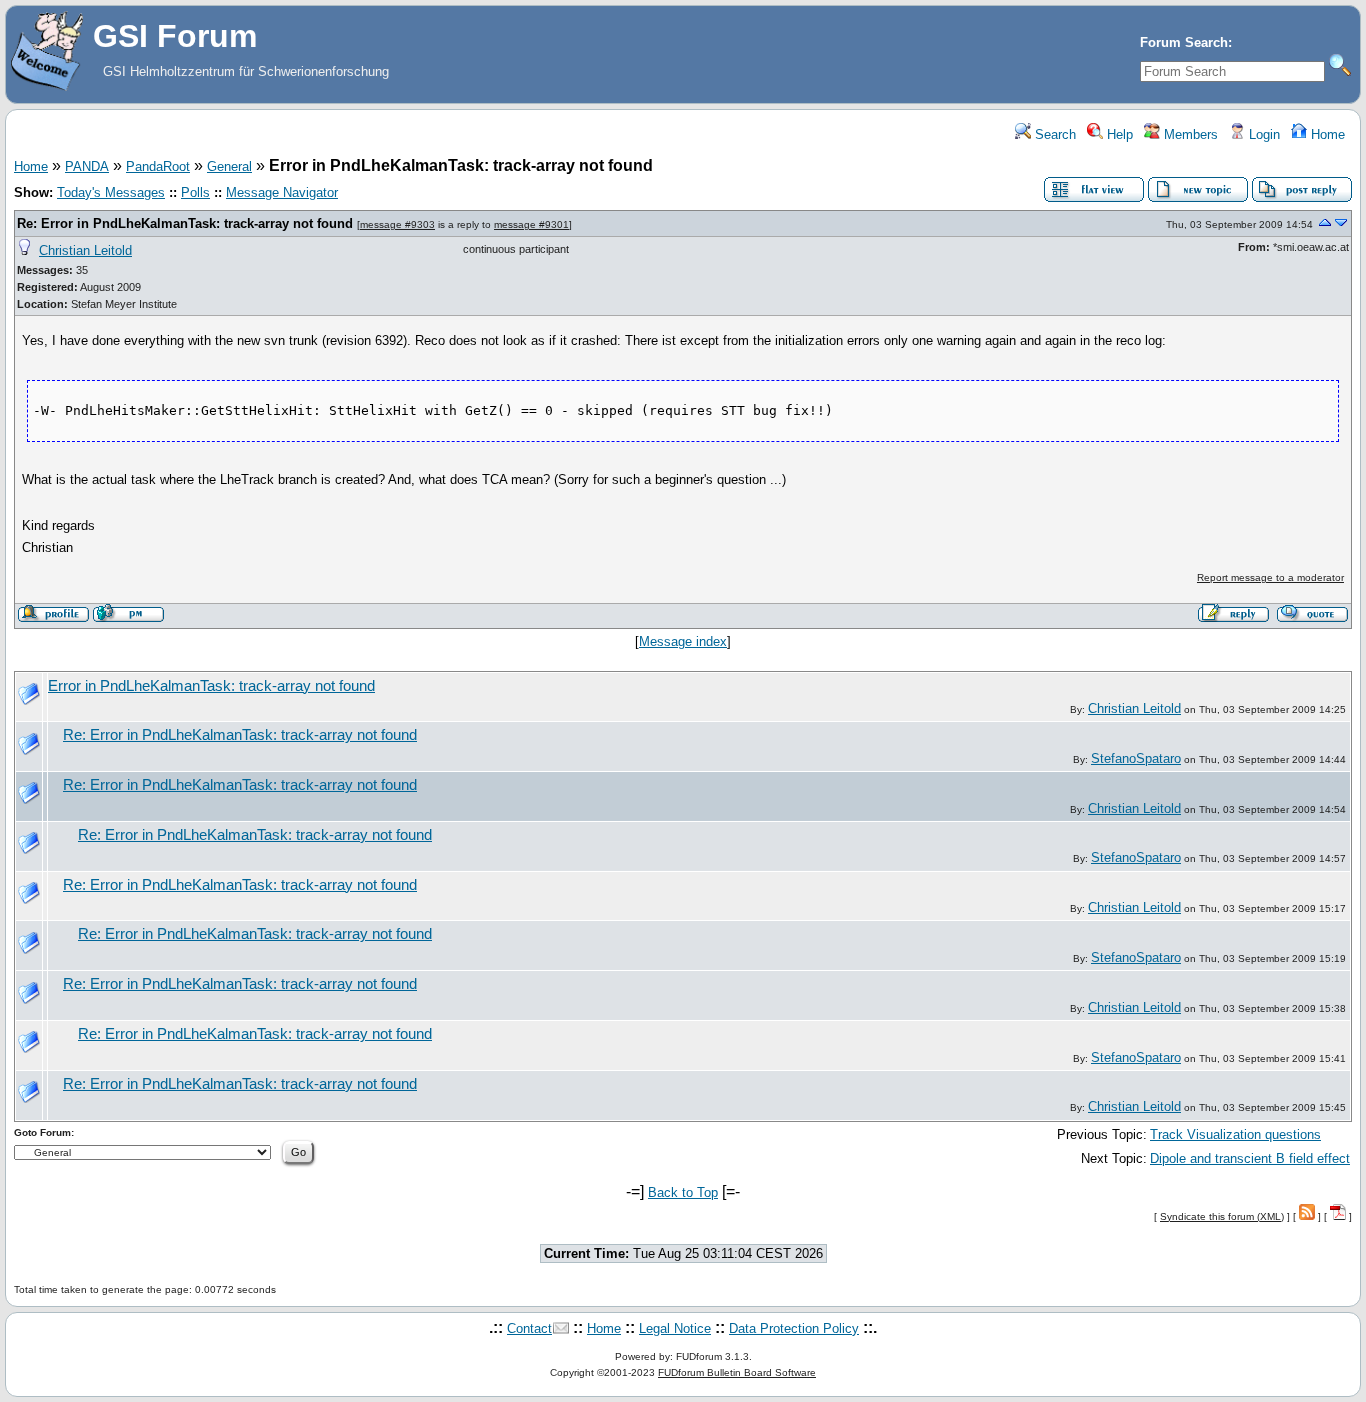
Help (1118, 134)
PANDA (87, 166)
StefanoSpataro (1136, 758)
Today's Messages (111, 192)
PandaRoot (158, 166)
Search (1053, 134)
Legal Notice (675, 1328)
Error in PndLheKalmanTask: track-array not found (211, 686)
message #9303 (397, 224)
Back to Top (683, 1192)
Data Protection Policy (794, 1328)
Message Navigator (282, 192)
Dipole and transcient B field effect (1250, 1158)
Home (1326, 134)
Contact (529, 1328)
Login (1262, 134)
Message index (683, 641)
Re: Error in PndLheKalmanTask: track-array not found (185, 223)
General (229, 166)
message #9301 (531, 224)
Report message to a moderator (1270, 577)
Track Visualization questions (1235, 1134)
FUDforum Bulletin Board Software (737, 1372)
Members (1189, 134)
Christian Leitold (85, 250)
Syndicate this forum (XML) (1222, 1216)
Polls (195, 192)
